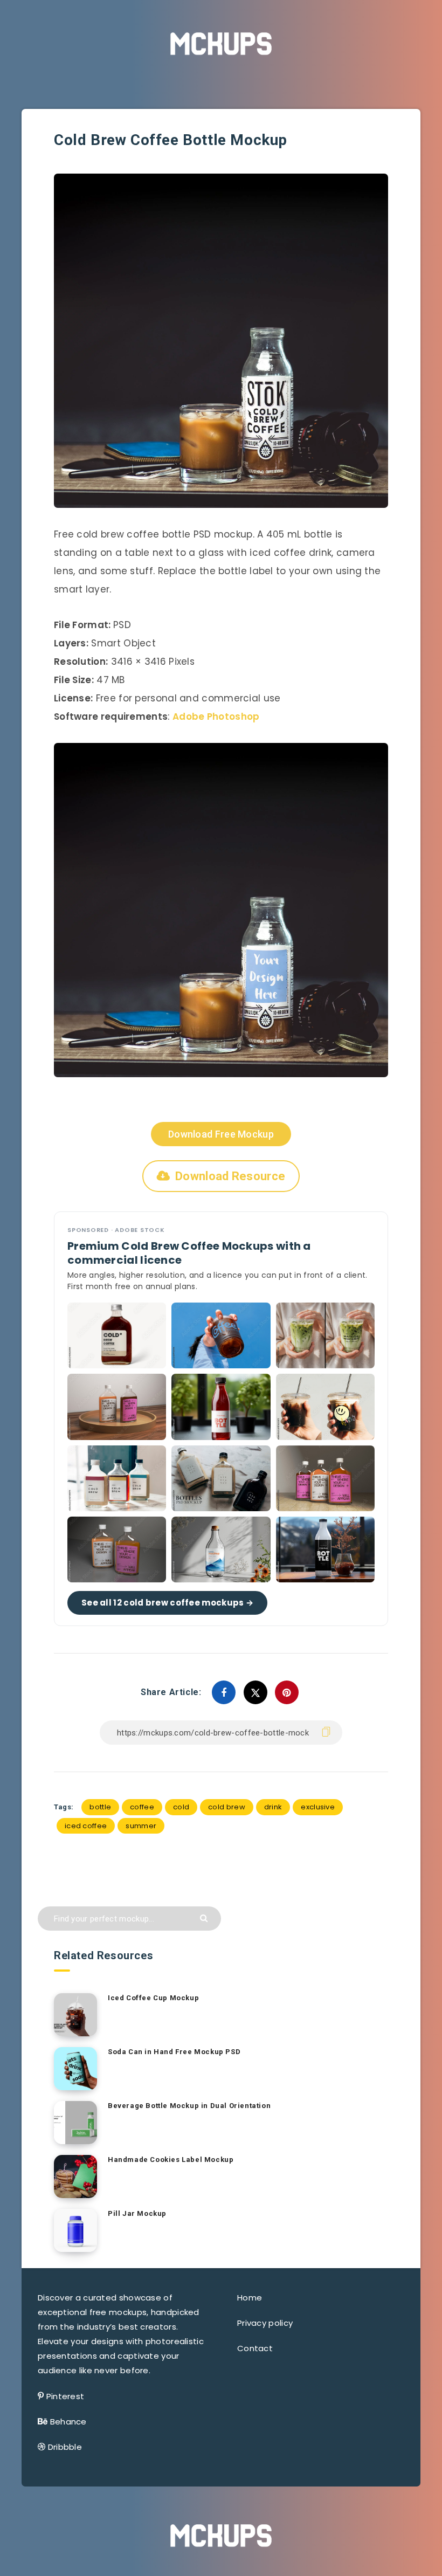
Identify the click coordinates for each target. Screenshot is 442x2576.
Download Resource (230, 1176)
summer (141, 1826)
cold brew (227, 1807)
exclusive (318, 1807)
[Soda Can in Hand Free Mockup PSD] (75, 2069)
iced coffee (86, 1826)
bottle (100, 1807)
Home (250, 2298)
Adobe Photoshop (216, 717)
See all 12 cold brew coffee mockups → (167, 1603)
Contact (255, 2348)
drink (273, 1807)
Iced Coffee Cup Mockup (153, 1998)
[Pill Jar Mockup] (75, 2230)
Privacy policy (265, 2323)
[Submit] (205, 1917)
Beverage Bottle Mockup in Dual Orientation (189, 2106)
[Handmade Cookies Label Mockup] (75, 2176)
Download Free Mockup (221, 1134)
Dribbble (65, 2447)
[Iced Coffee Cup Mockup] (75, 2015)
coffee (142, 1807)
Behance (68, 2422)
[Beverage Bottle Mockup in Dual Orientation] (75, 2123)
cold (181, 1807)
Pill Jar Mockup (137, 2213)
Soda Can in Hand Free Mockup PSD (174, 2052)
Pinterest (65, 2396)
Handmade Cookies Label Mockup (171, 2160)
